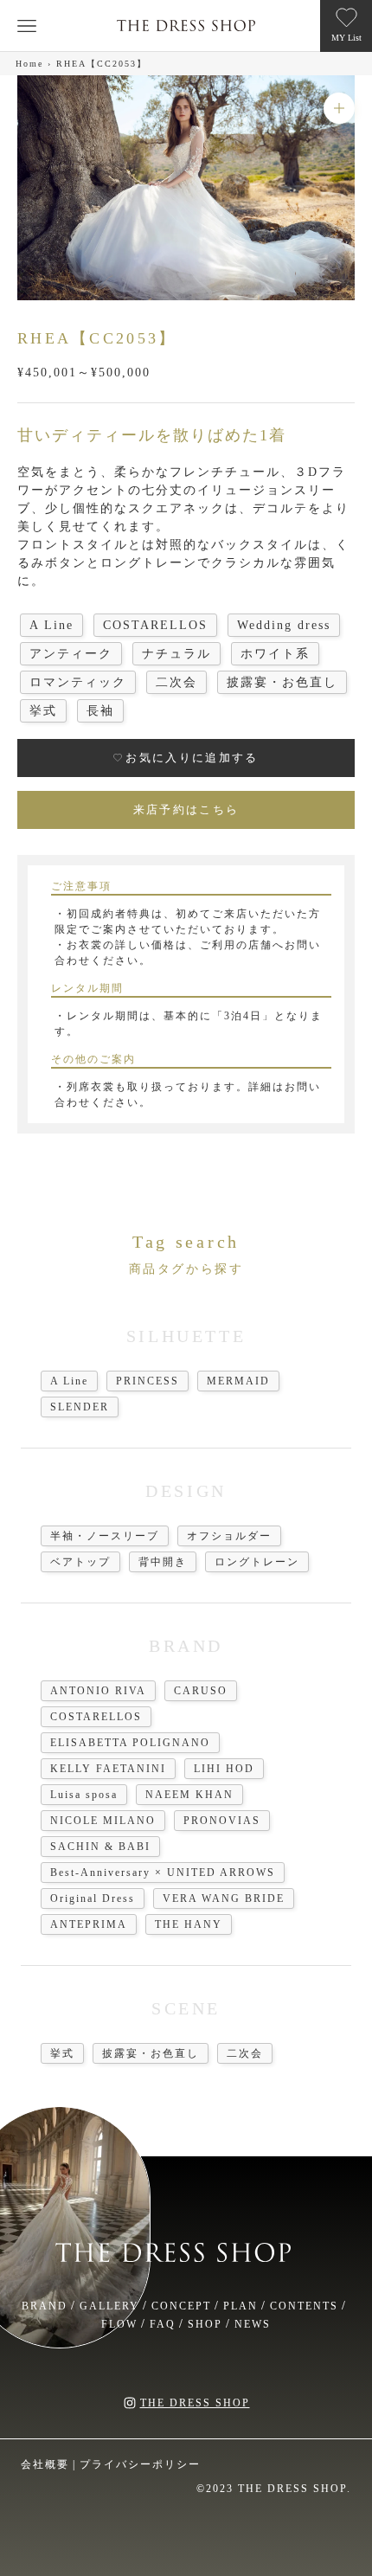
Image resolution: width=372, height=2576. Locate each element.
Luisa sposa (84, 1795)
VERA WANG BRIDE (224, 1898)
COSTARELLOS (96, 1717)
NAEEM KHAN (189, 1795)
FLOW (119, 2324)
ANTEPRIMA (89, 1924)
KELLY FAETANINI (108, 1769)
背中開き (163, 1562)
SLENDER (80, 1407)
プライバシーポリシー (140, 2464)
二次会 (245, 2053)
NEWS (253, 2324)
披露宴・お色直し (151, 2053)
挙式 (62, 2053)
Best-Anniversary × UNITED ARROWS (163, 1873)
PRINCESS (148, 1381)
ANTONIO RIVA (98, 1691)
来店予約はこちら (186, 809)
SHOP (205, 2324)
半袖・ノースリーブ (105, 1536)
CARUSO (201, 1691)
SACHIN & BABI (100, 1847)
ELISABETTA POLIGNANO (130, 1743)
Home (29, 64)
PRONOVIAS (222, 1821)
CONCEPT (181, 2306)
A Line (69, 1381)
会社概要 (45, 2464)
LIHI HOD (224, 1769)
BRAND (45, 2306)
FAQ (163, 2324)
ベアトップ (80, 1562)
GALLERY (109, 2306)
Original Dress (93, 1898)
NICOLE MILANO (103, 1821)
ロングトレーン (257, 1562)
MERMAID (238, 1381)
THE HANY (189, 1924)
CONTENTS (304, 2306)
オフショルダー (229, 1536)
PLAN (241, 2306)
